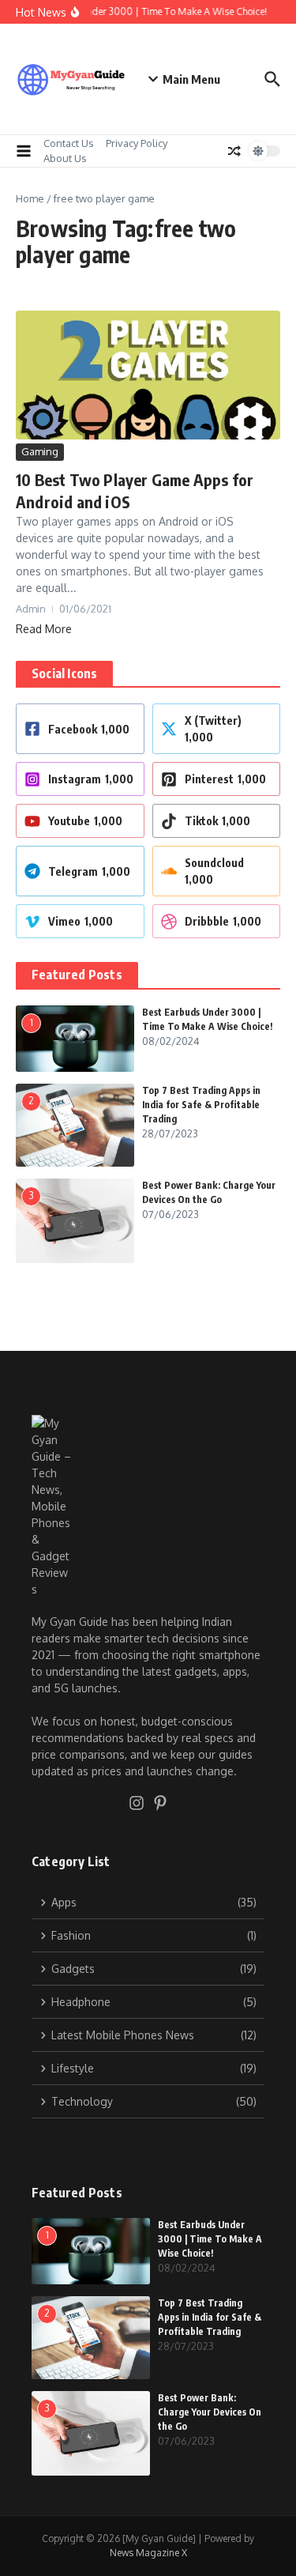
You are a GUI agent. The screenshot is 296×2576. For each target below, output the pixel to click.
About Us (65, 158)
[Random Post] (234, 151)
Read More (44, 629)
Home (30, 198)
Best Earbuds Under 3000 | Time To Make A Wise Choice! (210, 2239)
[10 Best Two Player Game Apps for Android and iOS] (148, 375)
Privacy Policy (137, 143)
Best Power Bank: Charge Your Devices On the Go (210, 2412)
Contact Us (69, 143)
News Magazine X (148, 2553)
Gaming (40, 451)
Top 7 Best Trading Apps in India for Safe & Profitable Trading (201, 1105)
